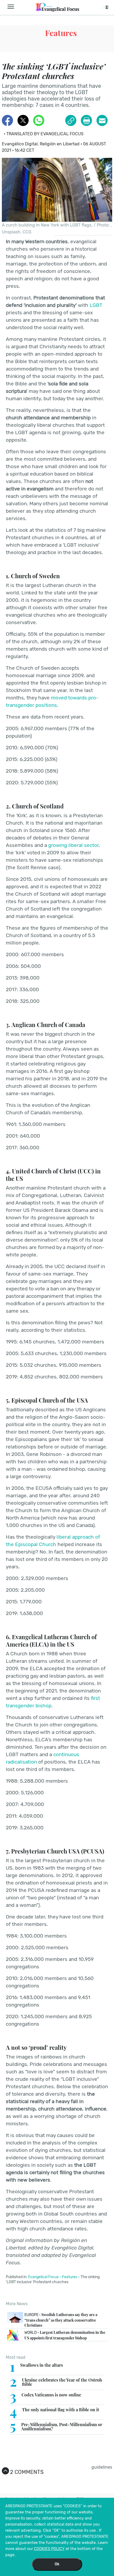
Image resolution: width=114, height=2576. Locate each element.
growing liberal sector (73, 845)
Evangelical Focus (43, 2277)
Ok (57, 2564)
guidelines (102, 2467)
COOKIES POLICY (49, 2549)
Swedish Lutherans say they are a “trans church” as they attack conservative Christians (61, 2320)
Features (61, 33)
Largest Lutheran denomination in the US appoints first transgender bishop (65, 2335)
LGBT (96, 305)
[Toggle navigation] (12, 7)
